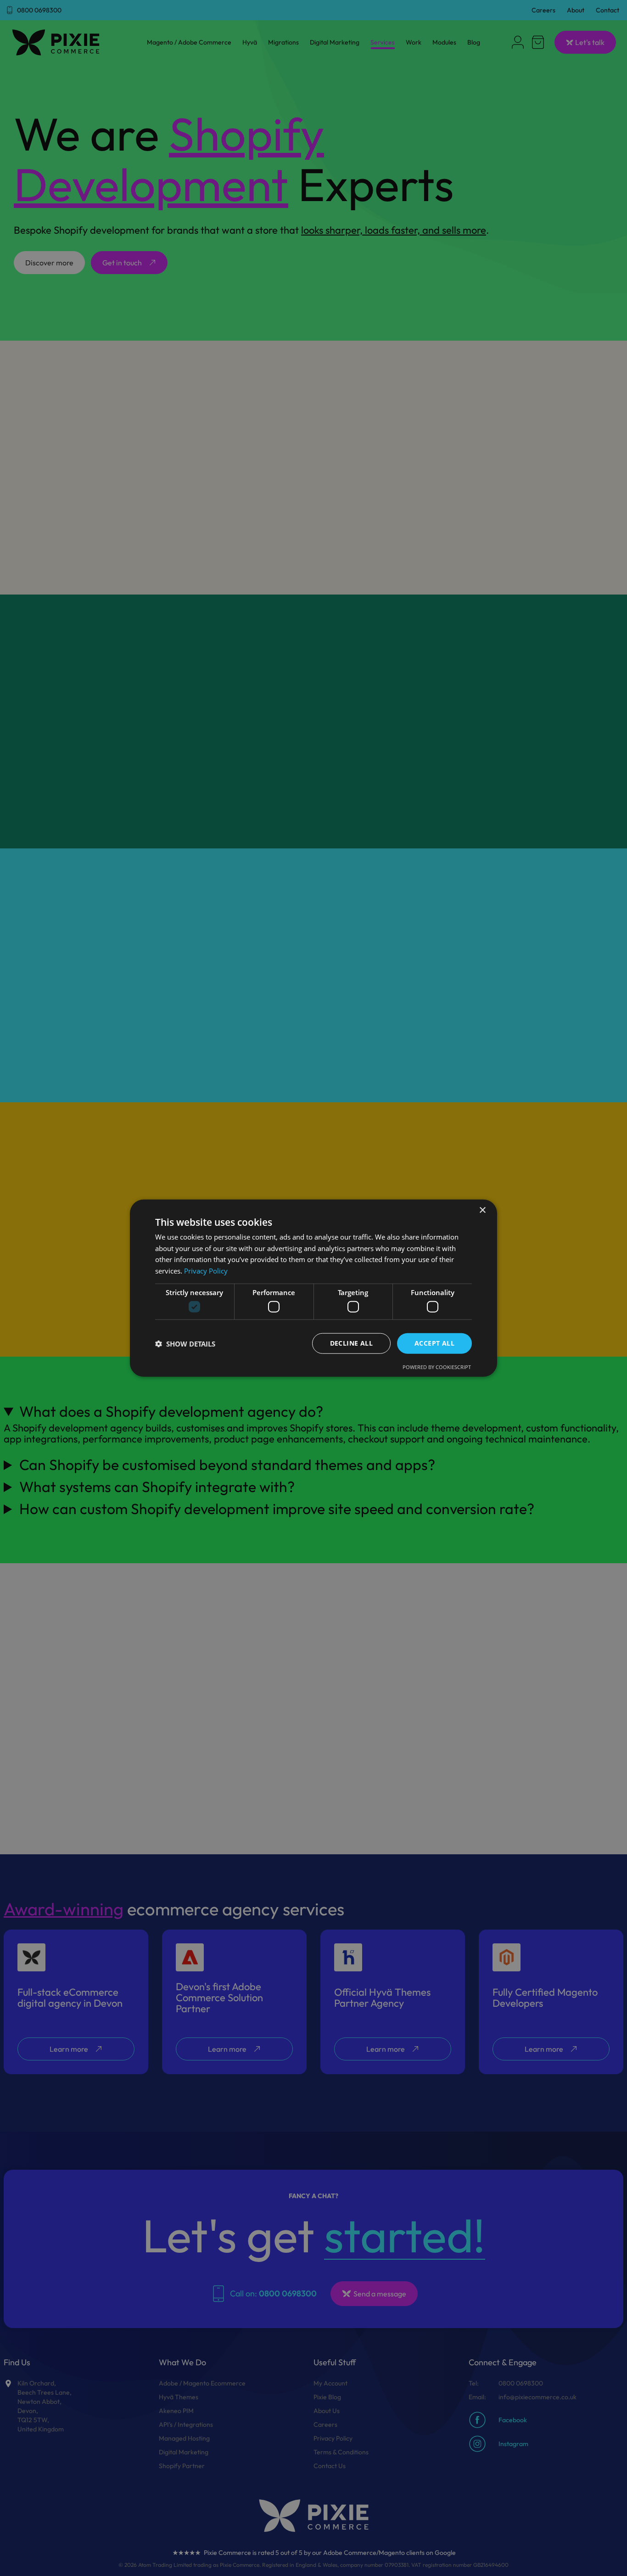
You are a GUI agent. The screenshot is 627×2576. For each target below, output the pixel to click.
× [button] (482, 1210)
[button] (185, 1343)
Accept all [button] (434, 1343)
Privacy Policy (206, 1271)
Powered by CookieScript (437, 1367)
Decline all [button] (351, 1343)
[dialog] (313, 1288)
